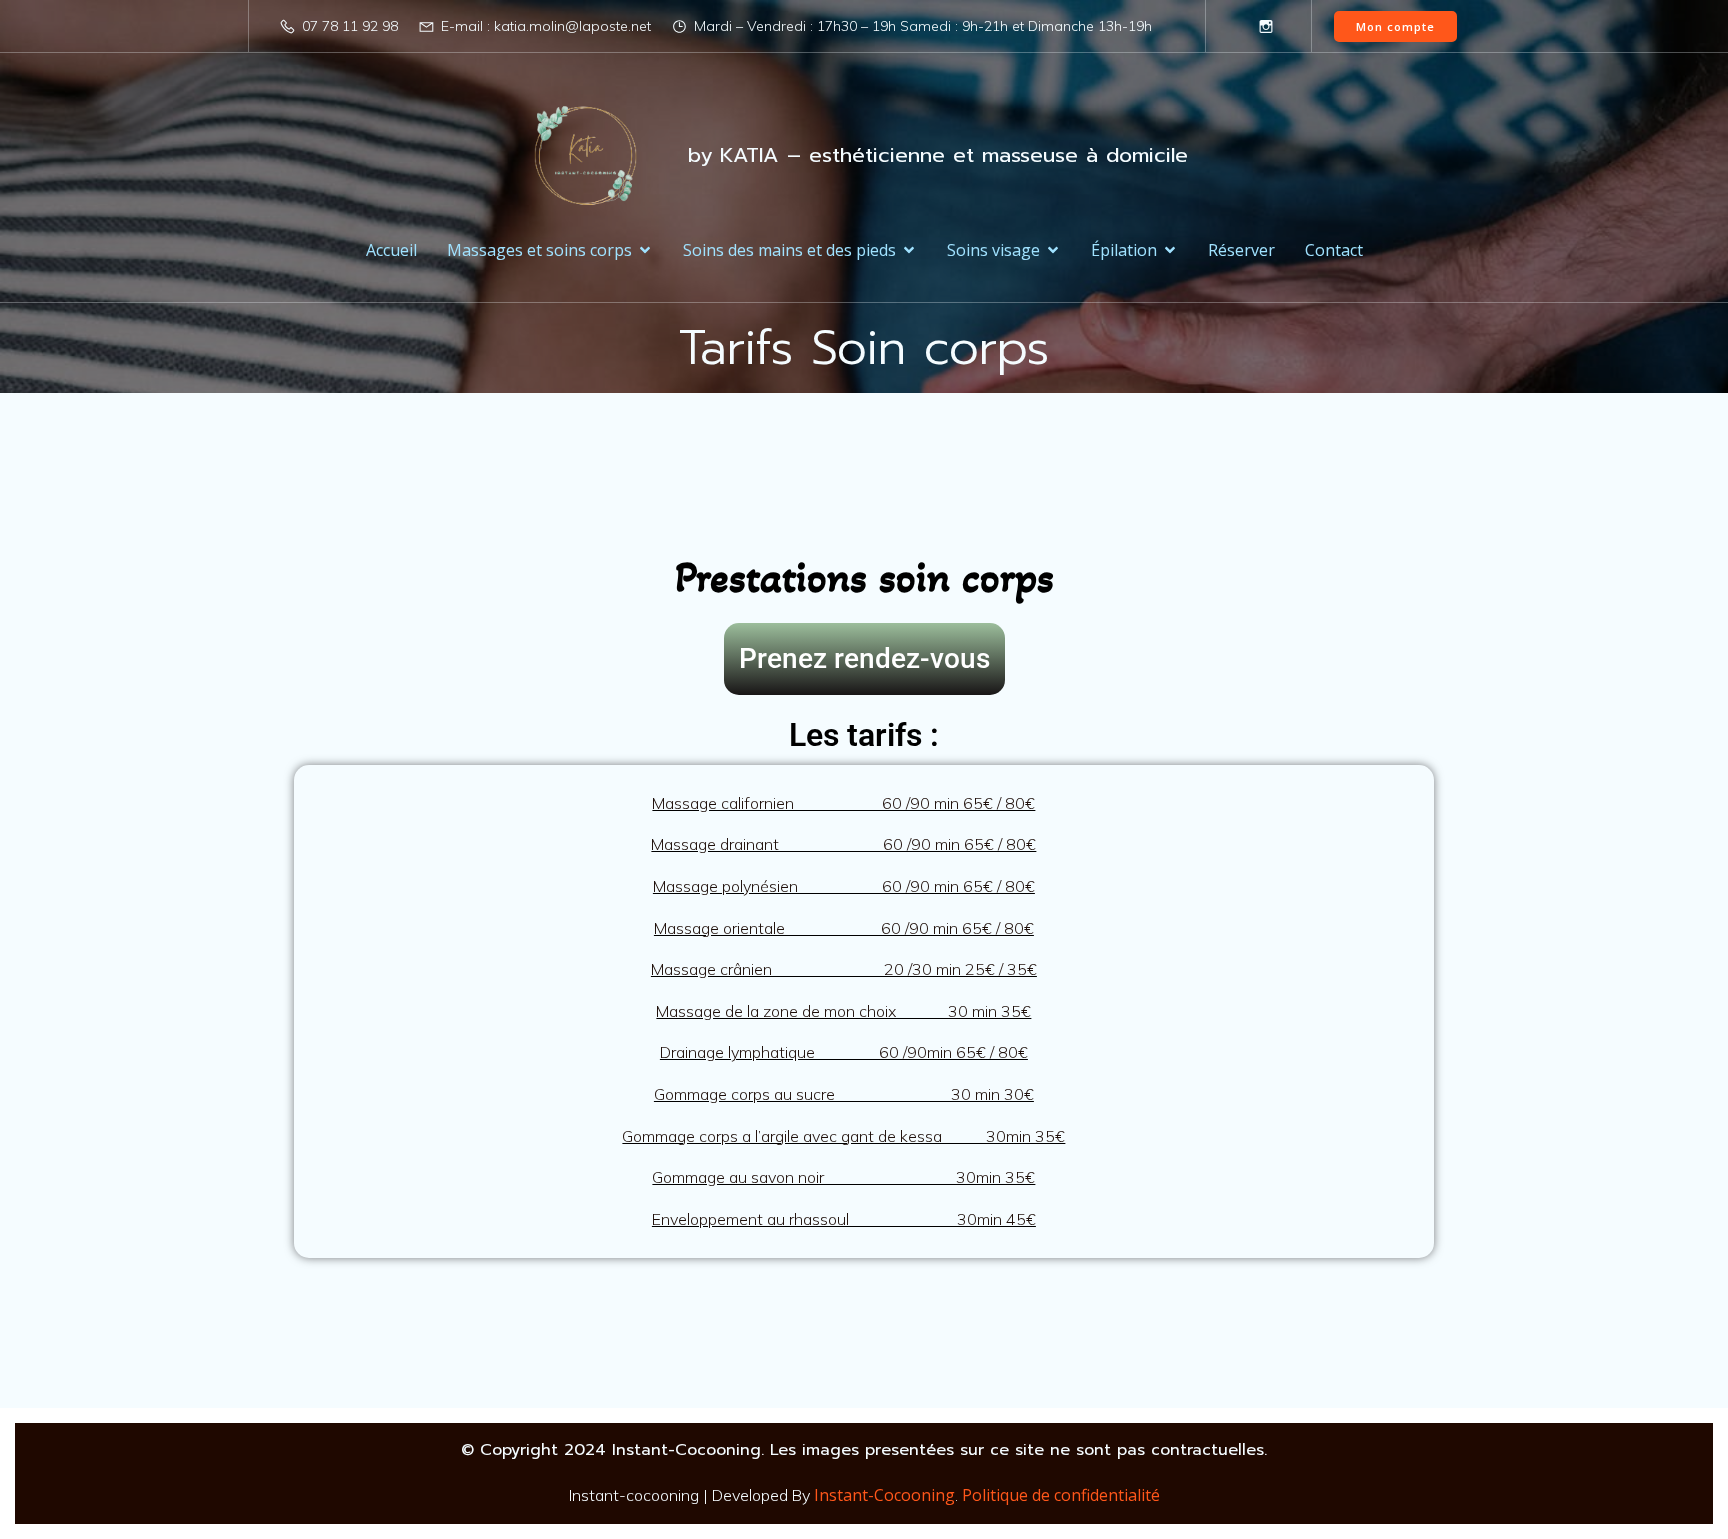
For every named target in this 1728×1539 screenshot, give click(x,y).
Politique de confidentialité (1061, 1495)
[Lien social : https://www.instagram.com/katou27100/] (1266, 26)
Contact (1334, 250)
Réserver (1241, 250)
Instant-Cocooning (884, 1495)
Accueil (391, 250)
